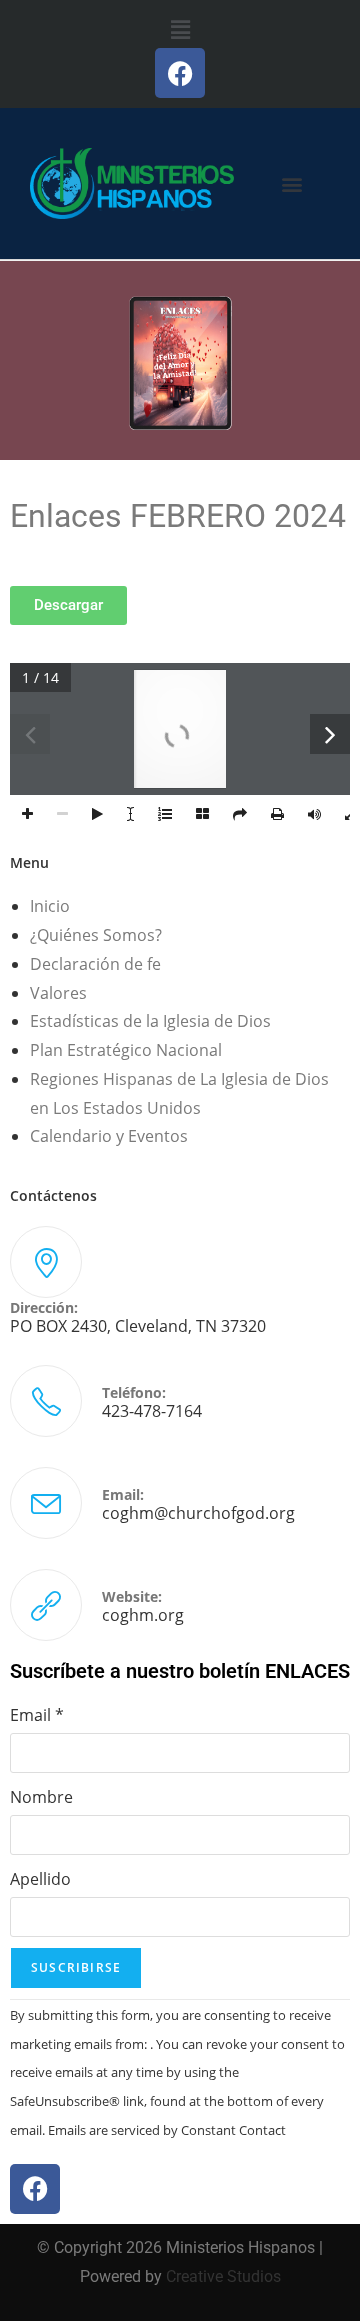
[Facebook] (180, 73)
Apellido (40, 1879)
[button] (180, 29)
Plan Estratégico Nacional (126, 1050)
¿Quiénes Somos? (96, 935)
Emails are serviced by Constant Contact (167, 2130)
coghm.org (143, 1615)
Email (37, 1715)
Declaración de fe (95, 964)
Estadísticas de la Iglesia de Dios (150, 1021)
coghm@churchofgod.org (198, 1513)
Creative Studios (223, 2276)
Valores (58, 993)
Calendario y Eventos (109, 1136)
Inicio (50, 906)
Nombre (41, 1797)
